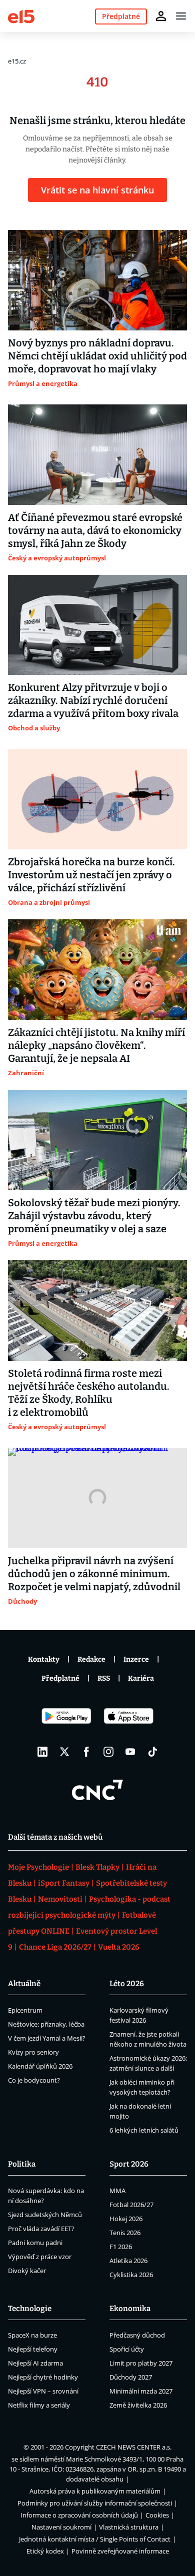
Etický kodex (45, 2551)
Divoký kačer (27, 2271)
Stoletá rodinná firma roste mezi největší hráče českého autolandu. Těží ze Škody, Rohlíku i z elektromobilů (89, 1393)
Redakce (91, 1659)
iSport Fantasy (64, 1883)
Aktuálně (24, 1984)
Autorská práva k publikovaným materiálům (95, 2491)
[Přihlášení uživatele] (161, 16)
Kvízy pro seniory (33, 2052)
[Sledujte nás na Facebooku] (86, 1752)
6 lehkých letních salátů (144, 2130)
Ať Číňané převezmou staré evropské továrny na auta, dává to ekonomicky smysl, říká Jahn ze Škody (95, 530)
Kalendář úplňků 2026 (40, 2066)
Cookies (157, 2515)
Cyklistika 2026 (131, 2275)
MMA (117, 2191)
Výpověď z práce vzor (40, 2257)
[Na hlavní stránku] (21, 16)
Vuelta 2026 (119, 1947)
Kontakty (44, 1659)
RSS (104, 1678)
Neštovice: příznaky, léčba (46, 2024)
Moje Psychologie (38, 1867)
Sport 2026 (129, 2164)
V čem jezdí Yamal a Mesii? (47, 2038)
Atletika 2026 (128, 2261)
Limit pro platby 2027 (141, 2363)
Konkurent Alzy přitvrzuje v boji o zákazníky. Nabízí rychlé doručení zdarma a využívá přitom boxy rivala (93, 700)
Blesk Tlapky (97, 1867)
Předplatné (60, 1678)
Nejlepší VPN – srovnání (43, 2391)
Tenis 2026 (125, 2233)
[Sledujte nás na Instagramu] (108, 1752)
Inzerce (136, 1659)
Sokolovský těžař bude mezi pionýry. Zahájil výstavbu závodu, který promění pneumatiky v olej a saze (94, 1216)
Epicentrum (25, 2010)
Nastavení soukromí (61, 2527)
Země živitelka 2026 (138, 2405)
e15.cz (17, 61)
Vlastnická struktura (129, 2527)
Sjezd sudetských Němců (45, 2215)
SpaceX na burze (32, 2335)
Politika (22, 2164)
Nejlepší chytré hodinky (43, 2377)
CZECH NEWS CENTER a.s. (134, 2447)
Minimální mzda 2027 (141, 2391)
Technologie (30, 2309)
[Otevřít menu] (181, 16)
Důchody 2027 (131, 2377)
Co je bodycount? (34, 2080)
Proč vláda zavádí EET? (41, 2229)
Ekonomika (130, 2309)
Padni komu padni (35, 2243)
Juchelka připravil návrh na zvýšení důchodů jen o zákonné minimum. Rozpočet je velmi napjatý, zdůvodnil (94, 1574)
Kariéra (141, 1678)
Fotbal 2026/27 (131, 2205)
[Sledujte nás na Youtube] (130, 1752)
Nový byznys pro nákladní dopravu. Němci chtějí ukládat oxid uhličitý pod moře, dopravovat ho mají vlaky (97, 356)
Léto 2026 (127, 1984)
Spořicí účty (127, 2349)
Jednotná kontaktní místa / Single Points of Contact (95, 2539)
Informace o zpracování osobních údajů (79, 2515)
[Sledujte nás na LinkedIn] (42, 1752)
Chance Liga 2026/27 (55, 1947)
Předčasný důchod (137, 2335)
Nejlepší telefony (33, 2349)
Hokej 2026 (126, 2219)
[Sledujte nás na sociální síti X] (64, 1752)
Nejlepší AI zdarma (35, 2363)
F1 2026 (121, 2247)
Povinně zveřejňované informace (120, 2551)
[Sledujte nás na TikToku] (152, 1752)
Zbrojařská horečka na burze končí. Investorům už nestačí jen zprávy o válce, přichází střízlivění (91, 875)
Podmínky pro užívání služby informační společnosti (95, 2503)
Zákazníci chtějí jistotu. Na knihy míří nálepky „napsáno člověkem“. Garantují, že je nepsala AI (96, 1045)
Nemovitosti (60, 1899)
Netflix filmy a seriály (39, 2405)
